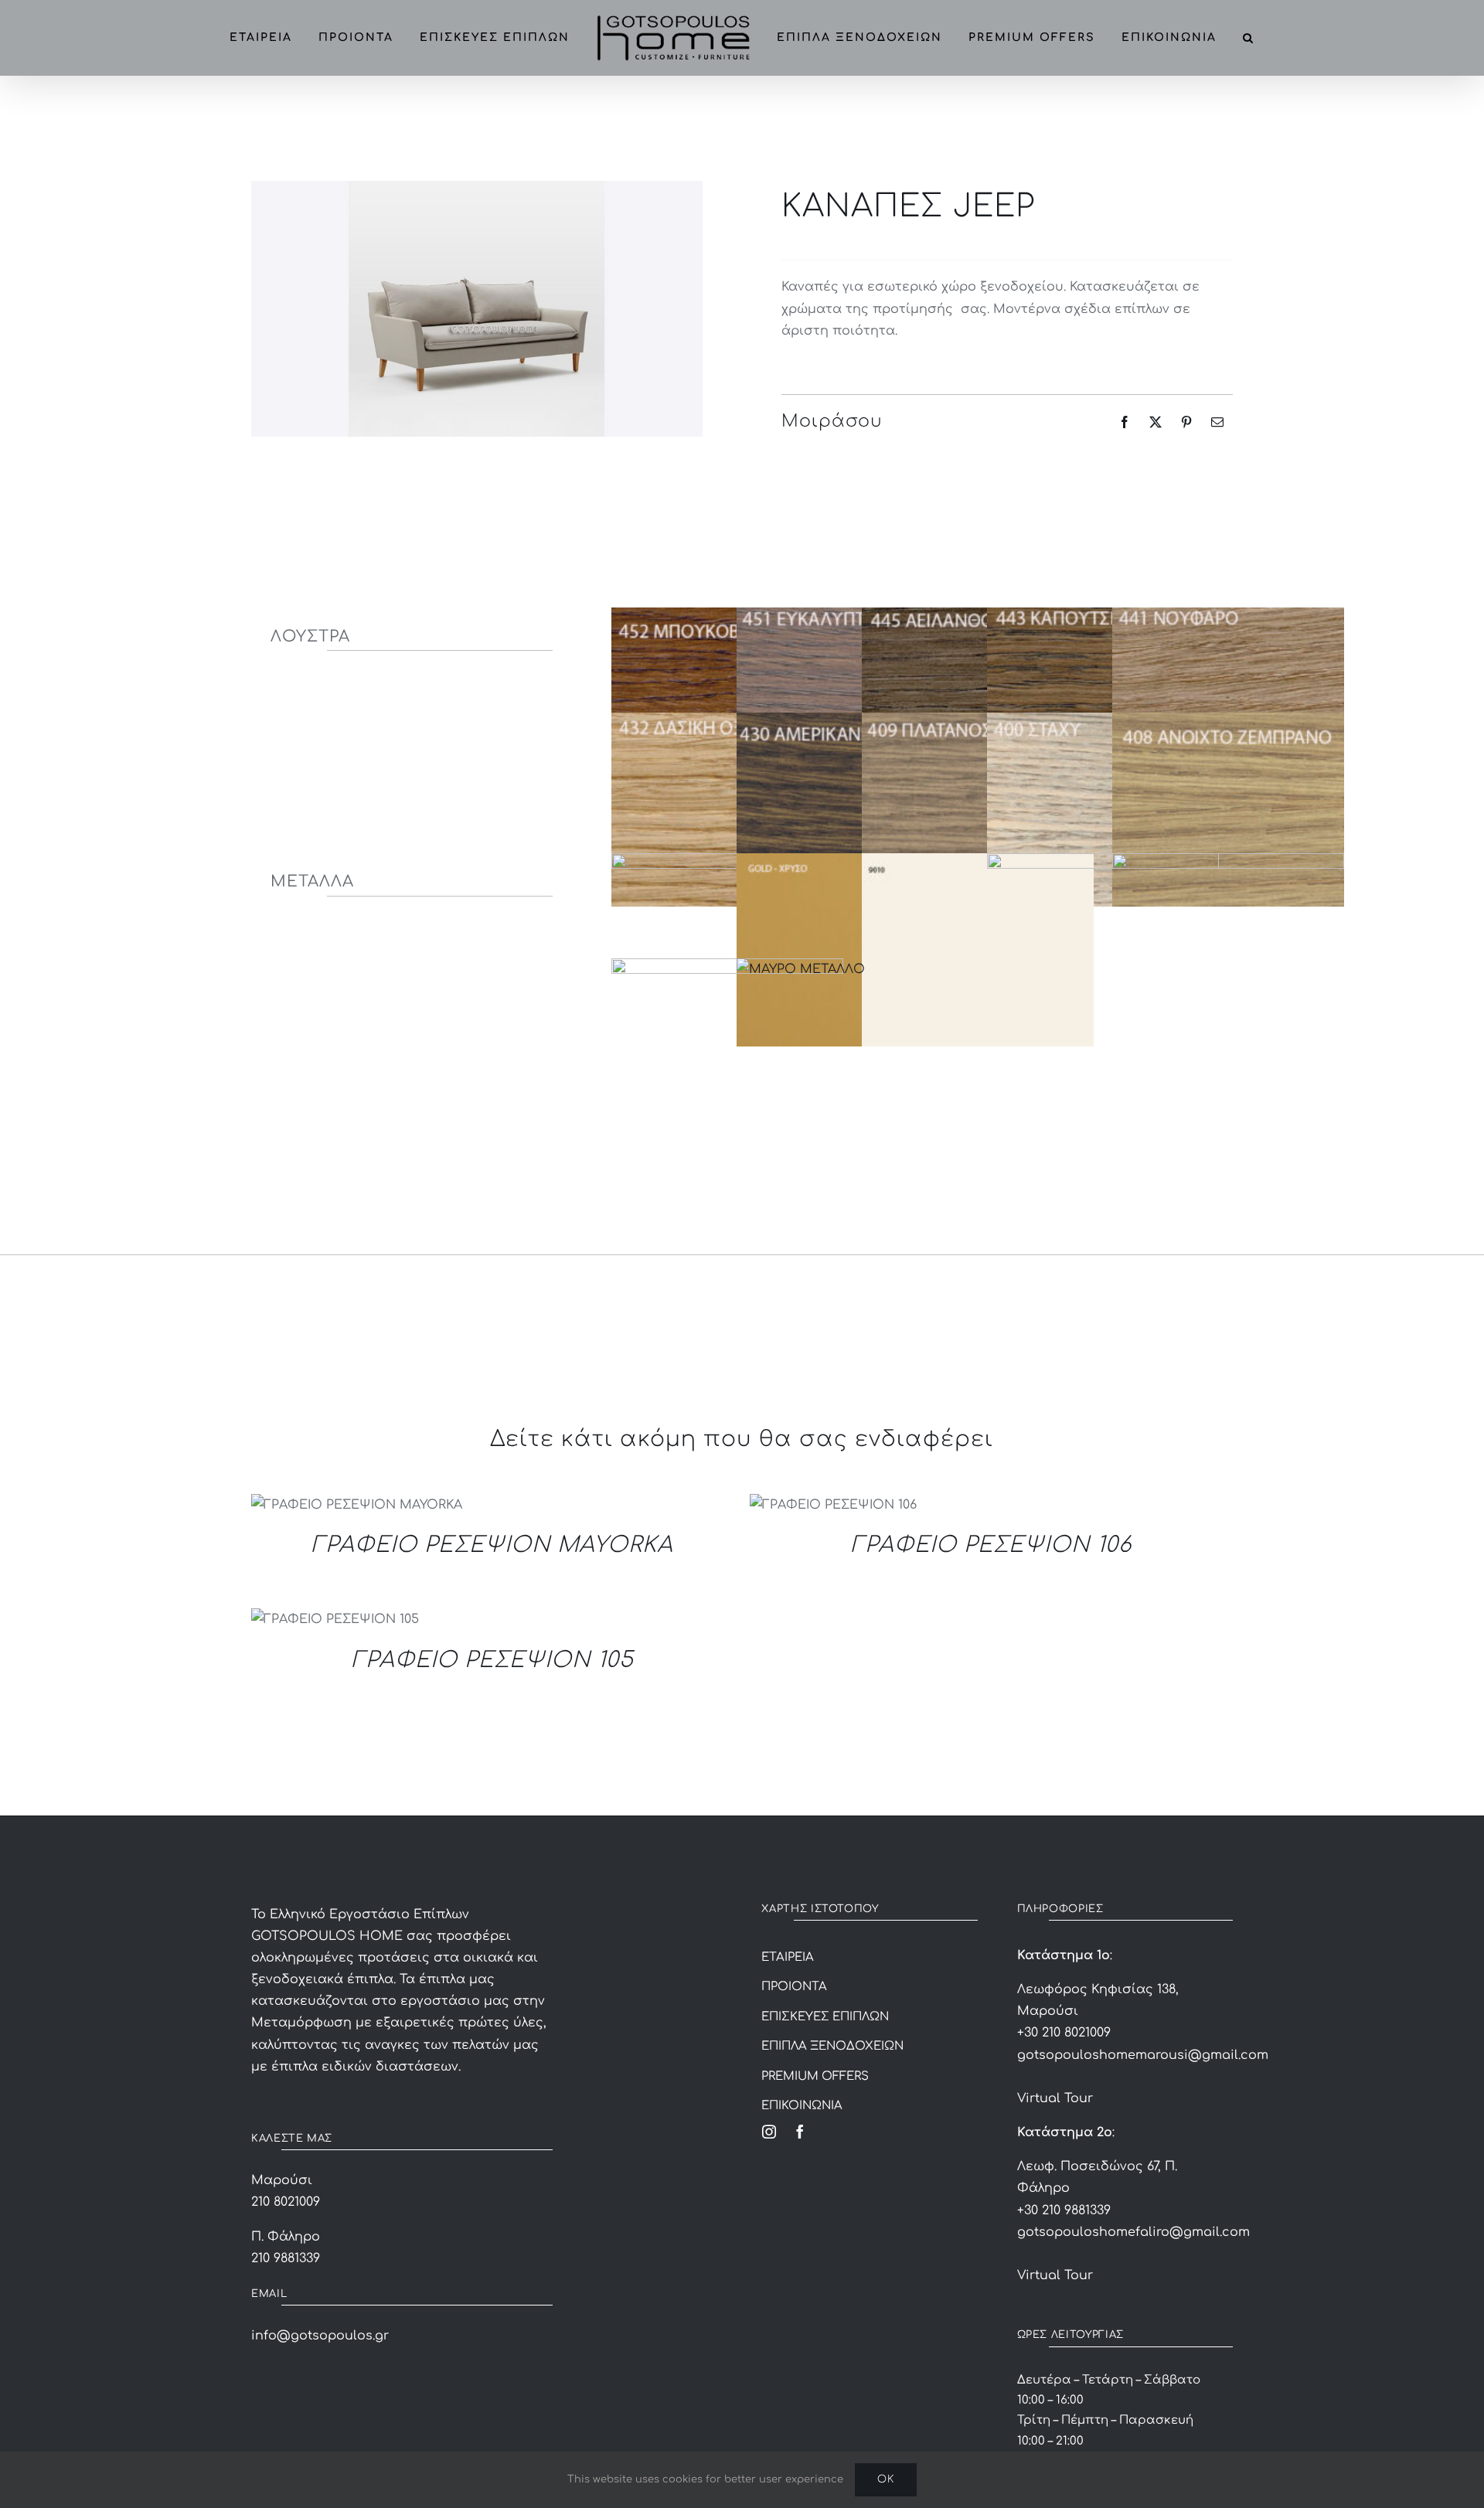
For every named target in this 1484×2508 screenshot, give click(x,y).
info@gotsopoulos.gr (320, 2336)
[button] (1263, 38)
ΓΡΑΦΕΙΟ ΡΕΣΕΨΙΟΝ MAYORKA (492, 1545)
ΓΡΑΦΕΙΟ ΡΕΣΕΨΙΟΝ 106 (991, 1545)
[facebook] (800, 2132)
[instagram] (769, 2132)
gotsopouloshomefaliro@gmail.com (1133, 2232)
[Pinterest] (1186, 422)
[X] (1156, 422)
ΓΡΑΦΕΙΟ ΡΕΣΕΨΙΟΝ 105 (493, 1660)
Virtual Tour (1055, 2098)
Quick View (356, 1507)
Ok (886, 2479)
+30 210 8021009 (1064, 2033)
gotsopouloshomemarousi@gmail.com (1143, 2055)
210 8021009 (286, 2202)
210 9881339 (286, 2258)
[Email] (1217, 422)
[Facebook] (1125, 422)
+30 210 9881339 (1064, 2210)
